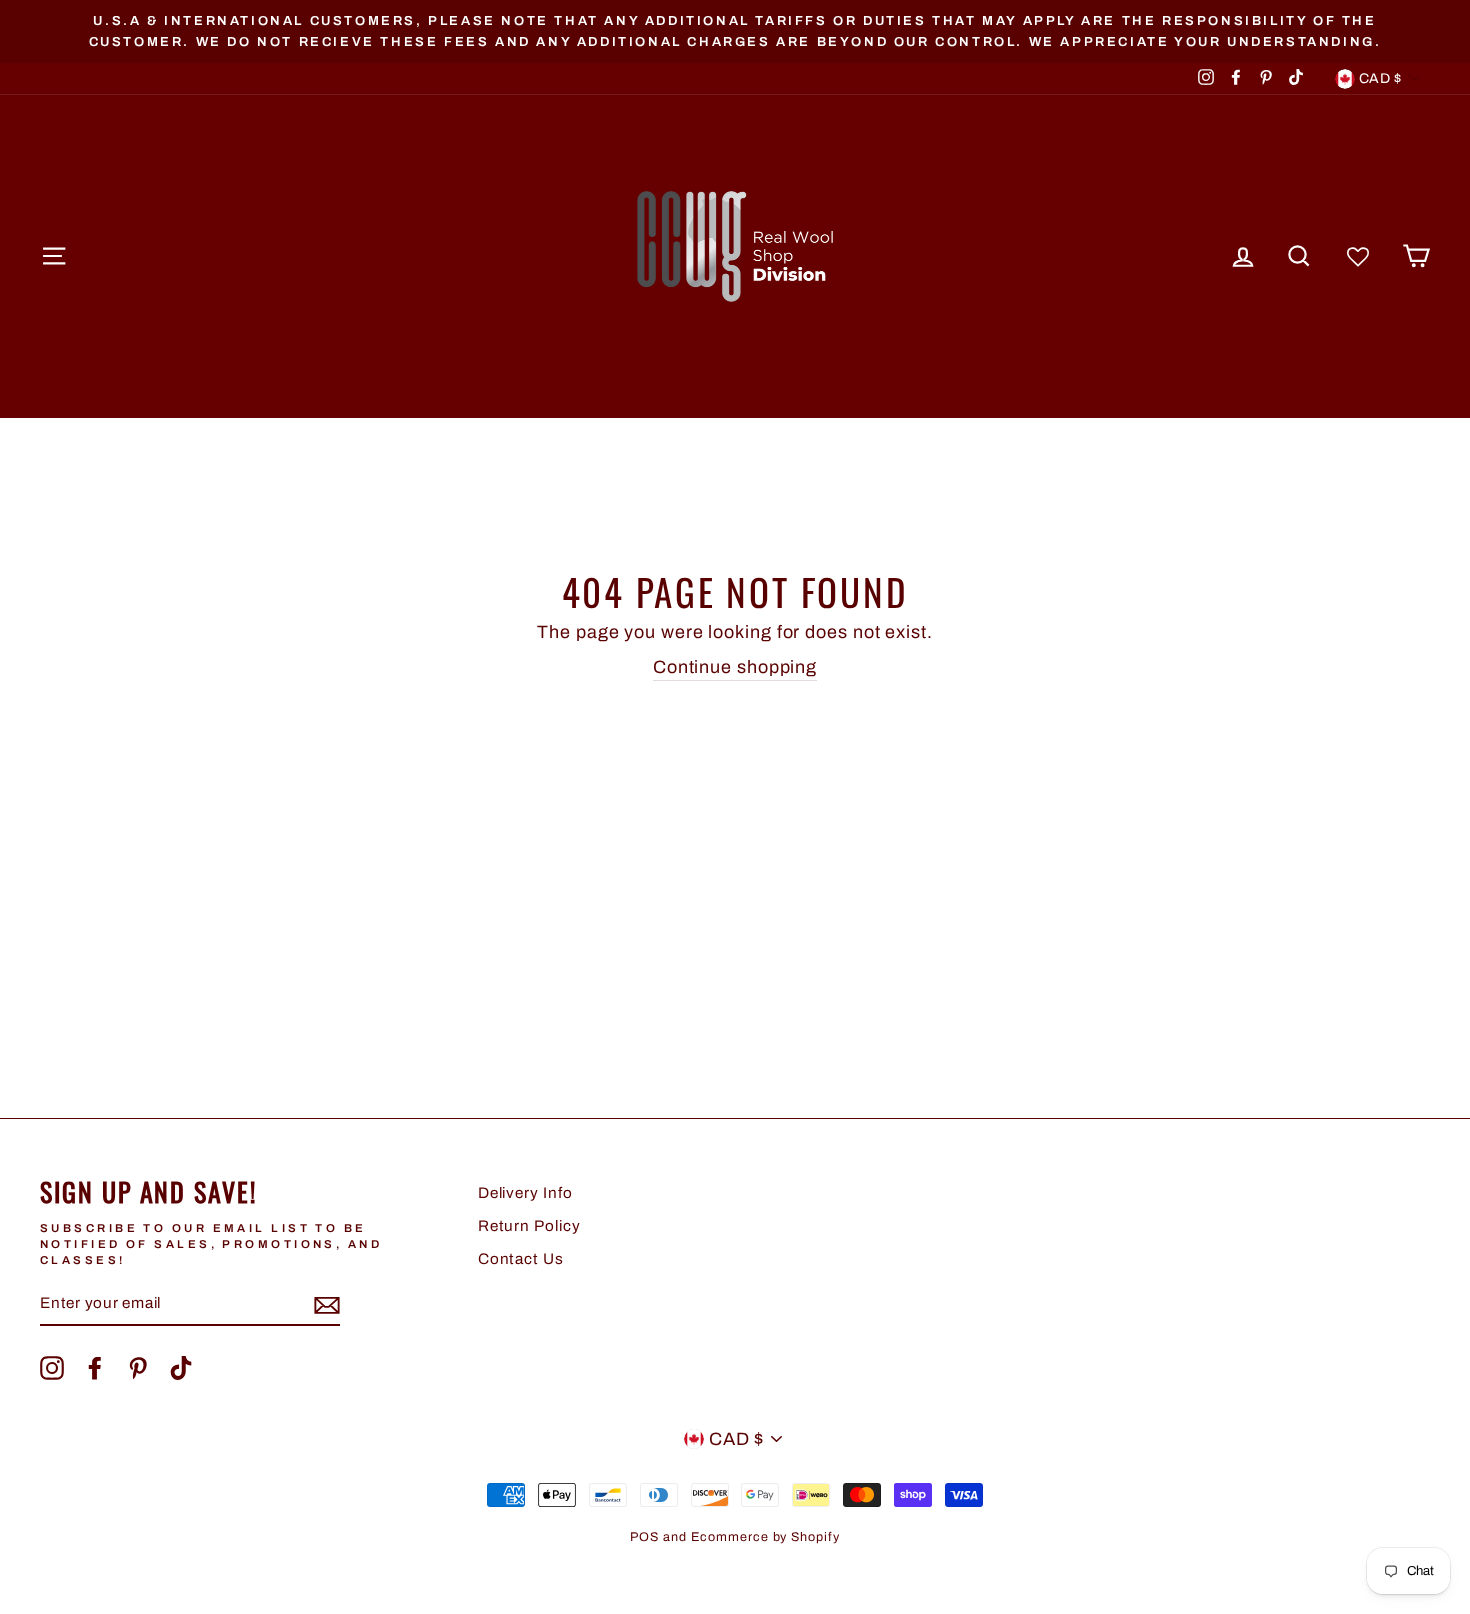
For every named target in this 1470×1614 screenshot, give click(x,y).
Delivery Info (525, 1193)
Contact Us (521, 1259)
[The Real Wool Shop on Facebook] (95, 1368)
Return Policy (529, 1226)
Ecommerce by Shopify (765, 1537)
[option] (735, 31)
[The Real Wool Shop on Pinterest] (138, 1368)
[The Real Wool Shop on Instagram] (52, 1368)
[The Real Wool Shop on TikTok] (181, 1368)
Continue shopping (735, 667)
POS (644, 1537)
